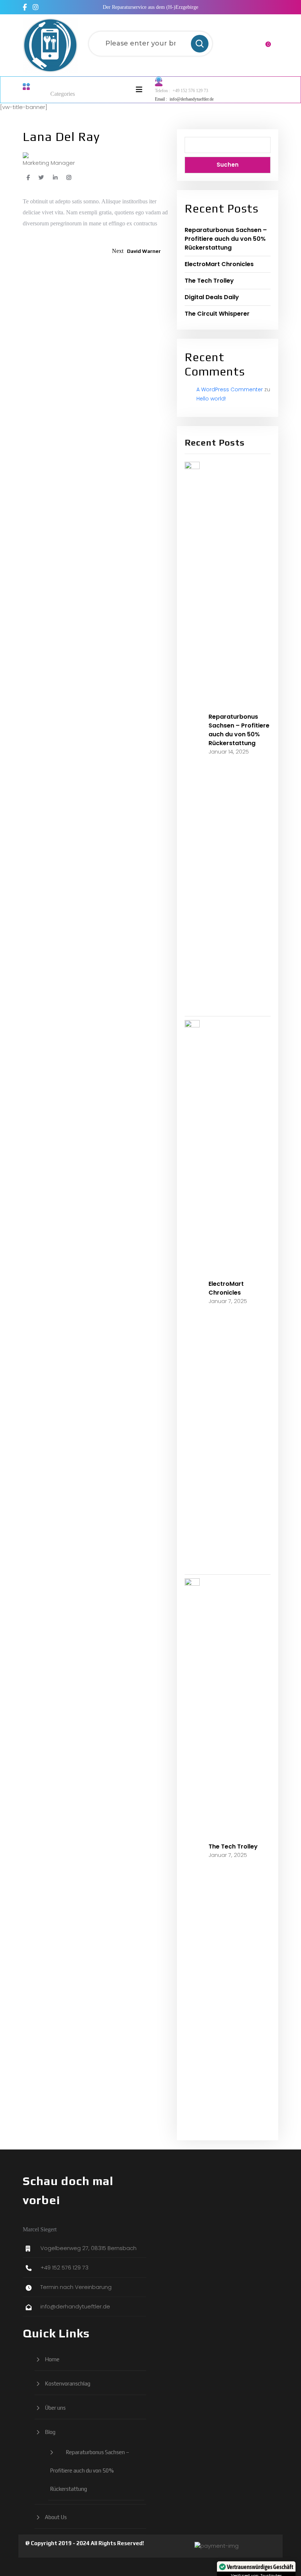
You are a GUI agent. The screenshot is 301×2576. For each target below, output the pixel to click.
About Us (56, 2517)
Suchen (228, 165)
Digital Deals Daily (212, 297)
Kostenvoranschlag (68, 2383)
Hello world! (211, 399)
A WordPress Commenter (230, 389)
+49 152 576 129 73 (190, 91)
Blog (50, 2432)
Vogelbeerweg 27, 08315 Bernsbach (88, 2248)
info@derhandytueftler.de (192, 99)
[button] (128, 90)
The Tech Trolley (209, 281)
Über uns (55, 2408)
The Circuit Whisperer (217, 314)
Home (52, 2359)
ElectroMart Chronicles (219, 264)
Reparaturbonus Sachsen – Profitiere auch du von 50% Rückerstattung (226, 239)
